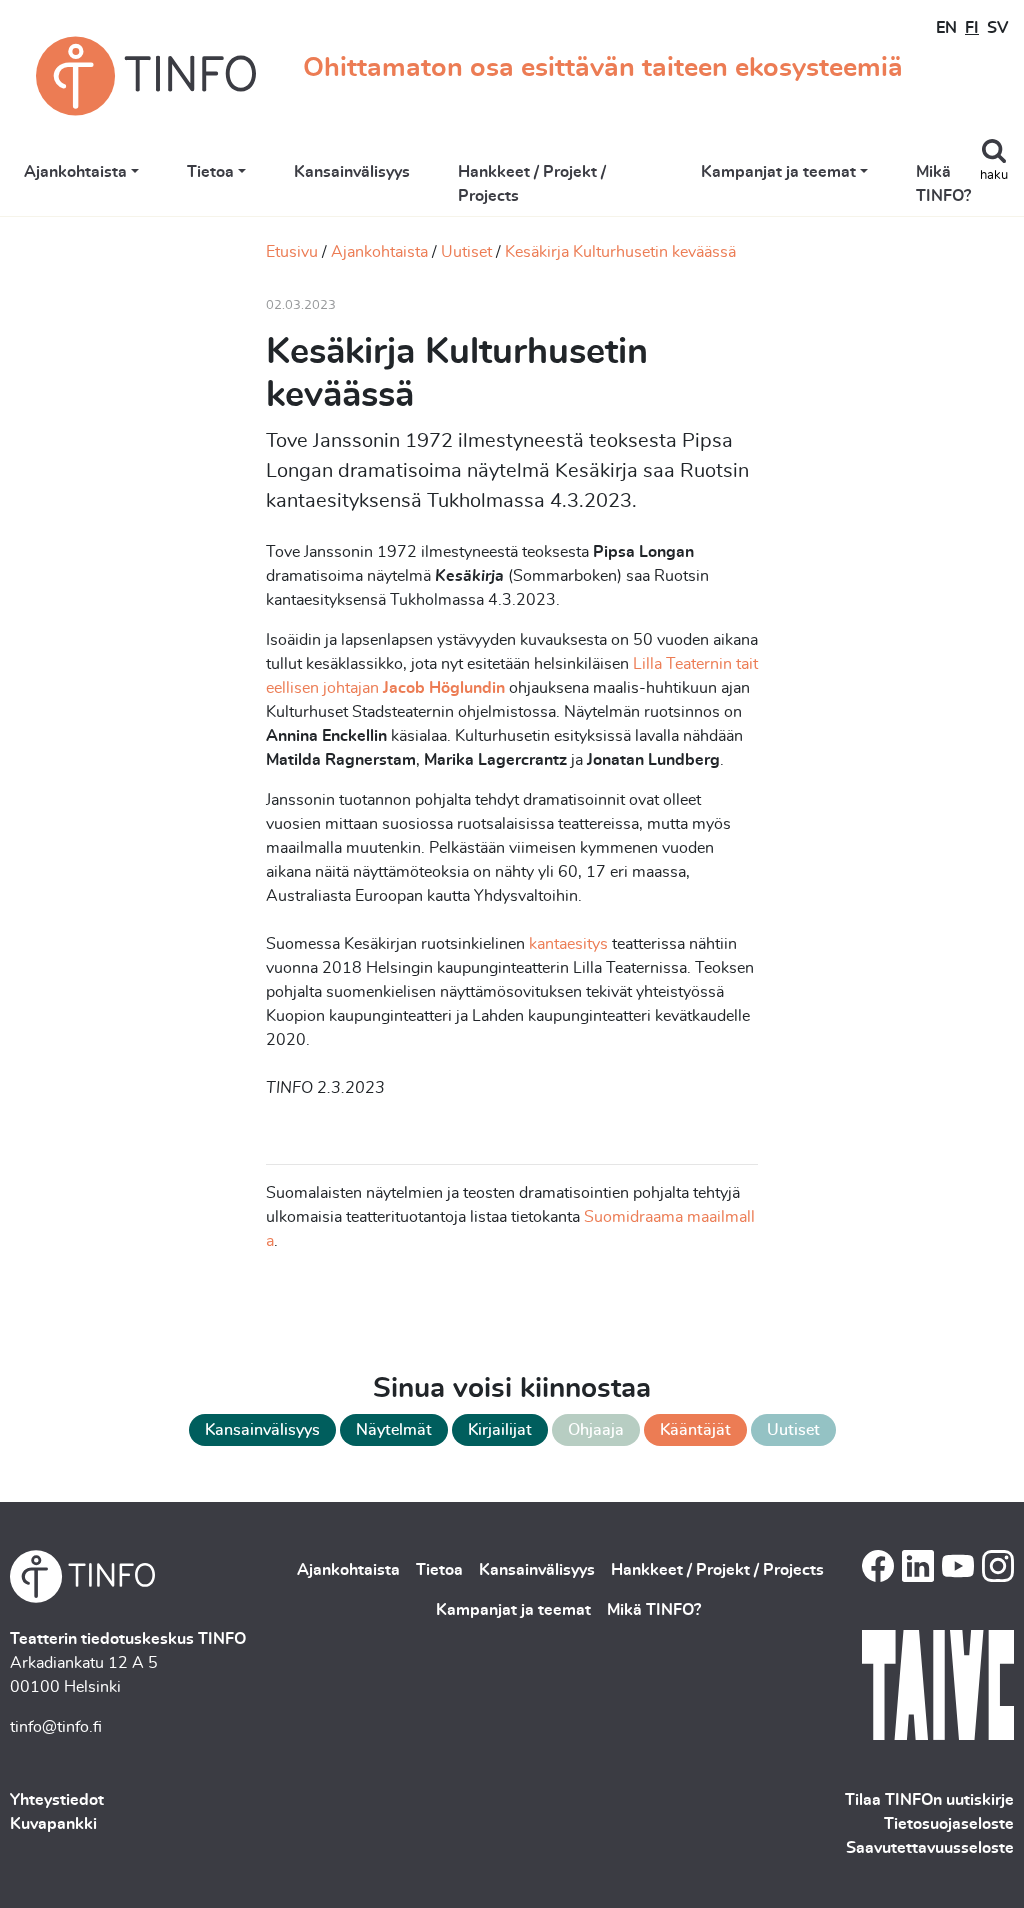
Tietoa (210, 172)
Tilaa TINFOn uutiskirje (929, 1800)
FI (972, 28)
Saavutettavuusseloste (930, 1848)
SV (997, 28)
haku (994, 175)
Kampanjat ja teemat (778, 172)
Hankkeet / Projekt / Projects (532, 184)
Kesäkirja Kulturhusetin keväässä (620, 252)
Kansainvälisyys (352, 172)
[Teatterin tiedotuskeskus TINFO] (146, 76)
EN (946, 28)
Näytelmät (394, 1430)
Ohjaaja (596, 1430)
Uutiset (466, 252)
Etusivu (292, 252)
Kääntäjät (695, 1430)
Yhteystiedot (57, 1800)
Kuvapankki (53, 1824)
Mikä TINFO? (943, 184)
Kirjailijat (500, 1430)
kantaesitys (566, 944)
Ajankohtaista (75, 172)
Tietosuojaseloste (949, 1824)
